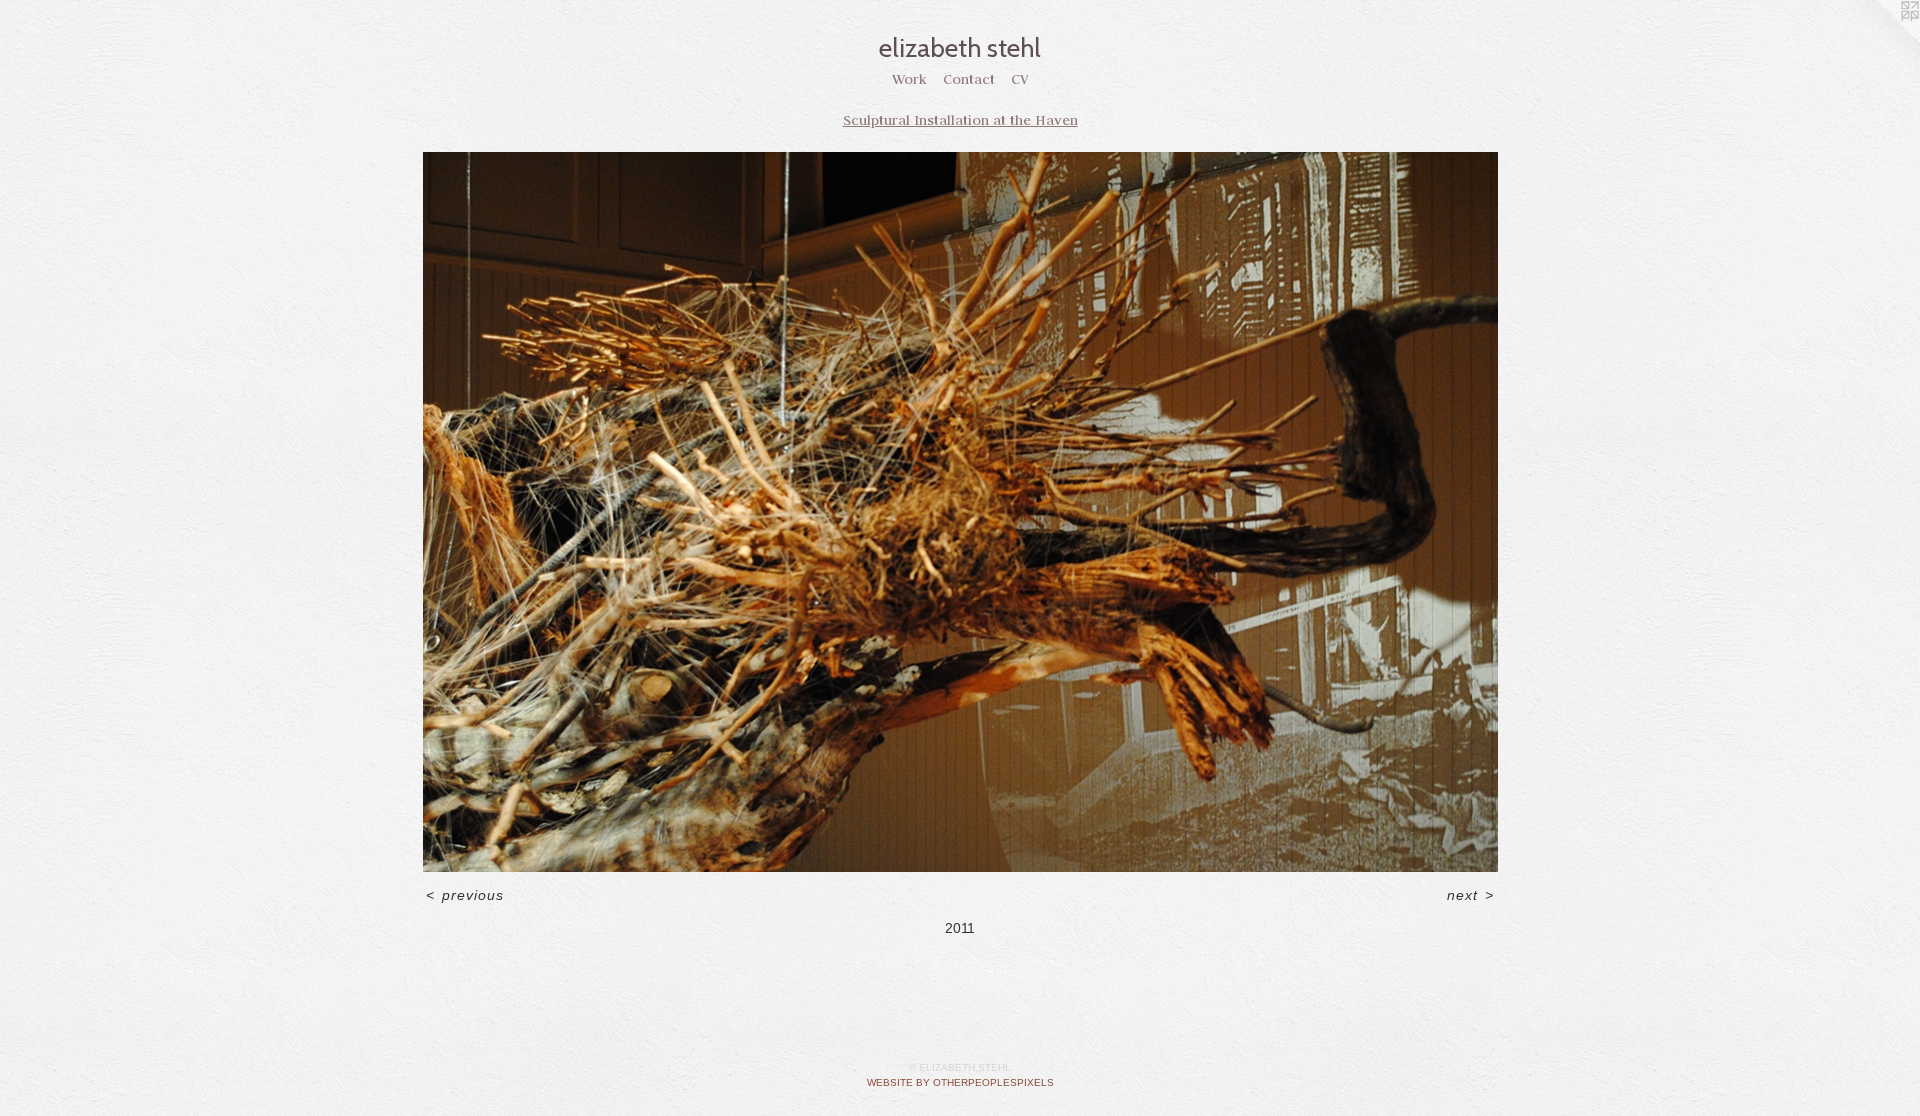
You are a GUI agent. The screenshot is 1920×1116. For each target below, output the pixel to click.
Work (909, 79)
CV (1020, 79)
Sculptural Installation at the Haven (960, 120)
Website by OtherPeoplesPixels (960, 1082)
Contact (969, 79)
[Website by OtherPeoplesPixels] (1880, 40)
